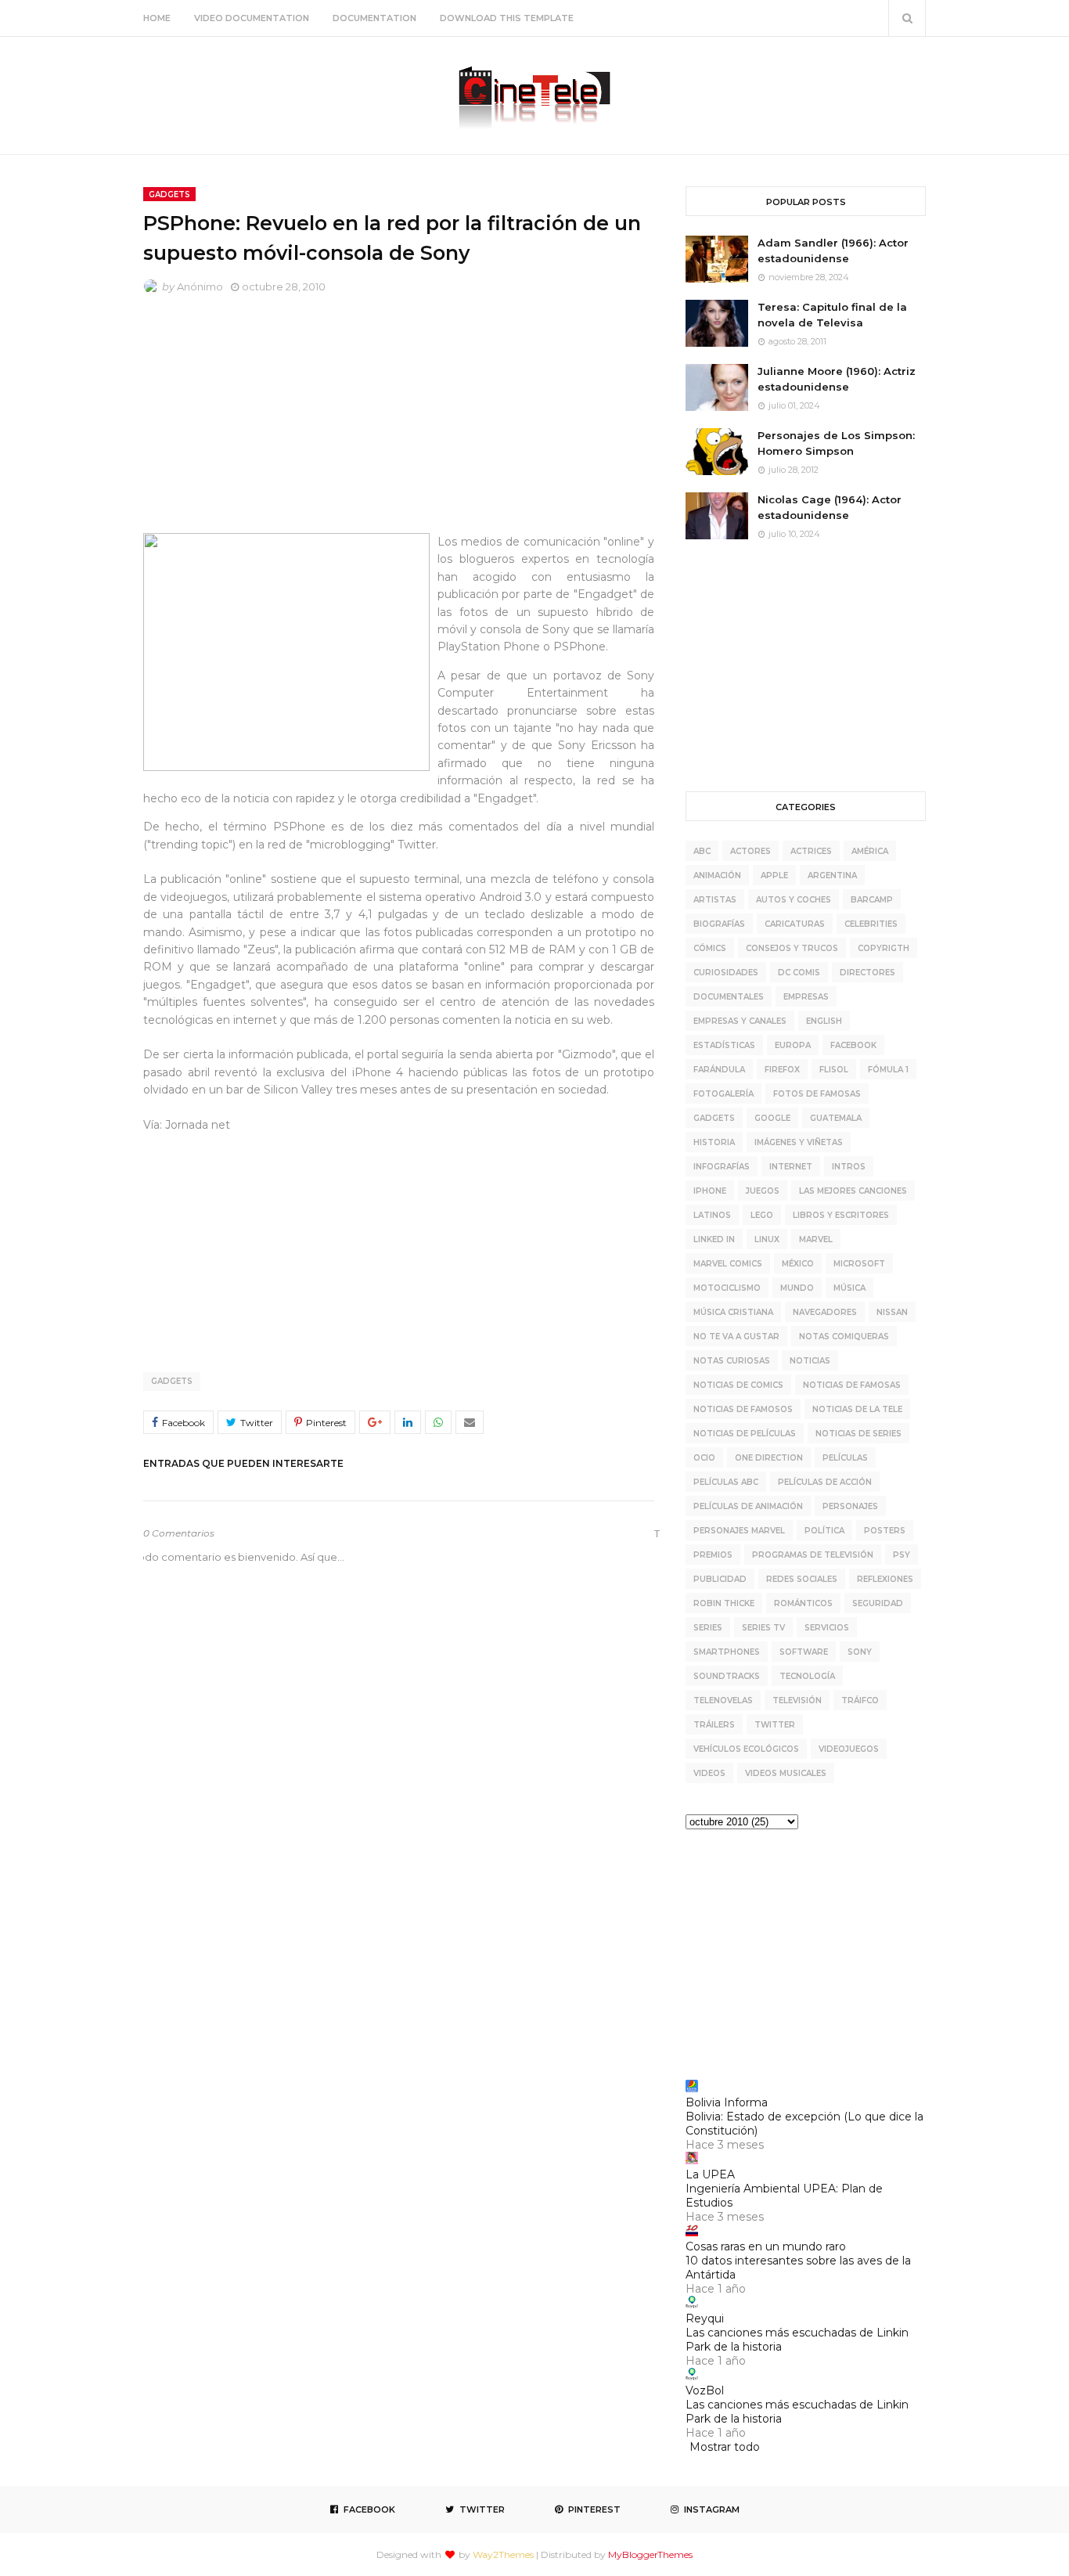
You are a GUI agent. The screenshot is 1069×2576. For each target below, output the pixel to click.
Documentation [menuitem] (374, 18)
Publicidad (720, 1579)
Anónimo (200, 286)
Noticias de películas (745, 1434)
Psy (902, 1555)
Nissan (892, 1312)
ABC (702, 851)
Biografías (719, 924)
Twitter (775, 1725)
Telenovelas (723, 1701)
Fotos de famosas (817, 1094)
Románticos (803, 1603)
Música (849, 1288)
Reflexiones (885, 1579)
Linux (767, 1239)
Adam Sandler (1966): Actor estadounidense (833, 250)
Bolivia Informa (727, 2102)
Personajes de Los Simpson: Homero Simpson (836, 443)
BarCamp (872, 900)
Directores (867, 973)
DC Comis (799, 973)
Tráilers (714, 1725)
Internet (791, 1167)
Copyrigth (884, 948)
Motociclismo (727, 1288)
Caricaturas (795, 924)
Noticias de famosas (852, 1385)
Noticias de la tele (857, 1409)
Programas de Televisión (813, 1555)
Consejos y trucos (792, 948)
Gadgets (172, 1381)
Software (804, 1652)
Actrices (811, 851)
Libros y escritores (841, 1215)
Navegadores (825, 1312)
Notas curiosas (732, 1361)
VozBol (705, 2390)
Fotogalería (723, 1094)
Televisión (797, 1701)
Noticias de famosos (743, 1409)
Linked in (714, 1239)
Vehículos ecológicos (746, 1749)
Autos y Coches (794, 900)
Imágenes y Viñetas (799, 1142)
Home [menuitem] (157, 18)
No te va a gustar (736, 1337)
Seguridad (878, 1603)
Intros (849, 1167)
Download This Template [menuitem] (507, 18)
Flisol (834, 1070)
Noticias (810, 1361)
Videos (709, 1773)
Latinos (712, 1215)
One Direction (769, 1458)
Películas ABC (726, 1482)
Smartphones (727, 1652)
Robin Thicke (724, 1603)
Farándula (719, 1070)
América (870, 851)
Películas (845, 1458)
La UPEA (710, 2174)
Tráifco (860, 1701)
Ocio (704, 1458)
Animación (717, 875)
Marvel (816, 1239)
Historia (714, 1142)
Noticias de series (858, 1434)
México (798, 1264)
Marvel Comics (728, 1264)
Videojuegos (849, 1749)
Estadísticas (724, 1045)
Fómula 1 (888, 1070)
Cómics (710, 948)
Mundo (797, 1288)
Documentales (729, 997)
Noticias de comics (738, 1385)
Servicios (827, 1628)
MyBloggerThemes (650, 2554)
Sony (860, 1652)
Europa (793, 1045)
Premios (713, 1555)
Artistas (715, 900)
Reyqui (705, 2318)
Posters (885, 1531)
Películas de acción (825, 1482)
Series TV (763, 1628)
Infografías (722, 1167)
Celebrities (871, 924)
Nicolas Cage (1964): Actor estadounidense (830, 507)
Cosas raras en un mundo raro (766, 2246)
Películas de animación (748, 1506)
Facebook (853, 1045)
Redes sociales (802, 1579)
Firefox (782, 1070)
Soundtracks (727, 1676)
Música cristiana (733, 1312)
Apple (774, 875)
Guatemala (836, 1118)
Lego (762, 1215)
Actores (750, 851)
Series (708, 1628)
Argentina (832, 875)
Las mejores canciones (853, 1191)
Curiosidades (726, 973)
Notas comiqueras (844, 1337)
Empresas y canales (740, 1021)
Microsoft (859, 1264)
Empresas (806, 997)
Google (772, 1118)
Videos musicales (786, 1773)
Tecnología (807, 1676)
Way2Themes (503, 2554)
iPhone (710, 1191)
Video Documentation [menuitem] (252, 18)
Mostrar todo (725, 2447)
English (824, 1021)
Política (824, 1531)
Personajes (850, 1506)
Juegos (763, 1191)
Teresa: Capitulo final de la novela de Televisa (832, 315)
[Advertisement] (399, 423)
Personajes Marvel (739, 1531)
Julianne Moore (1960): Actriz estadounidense (837, 379)
